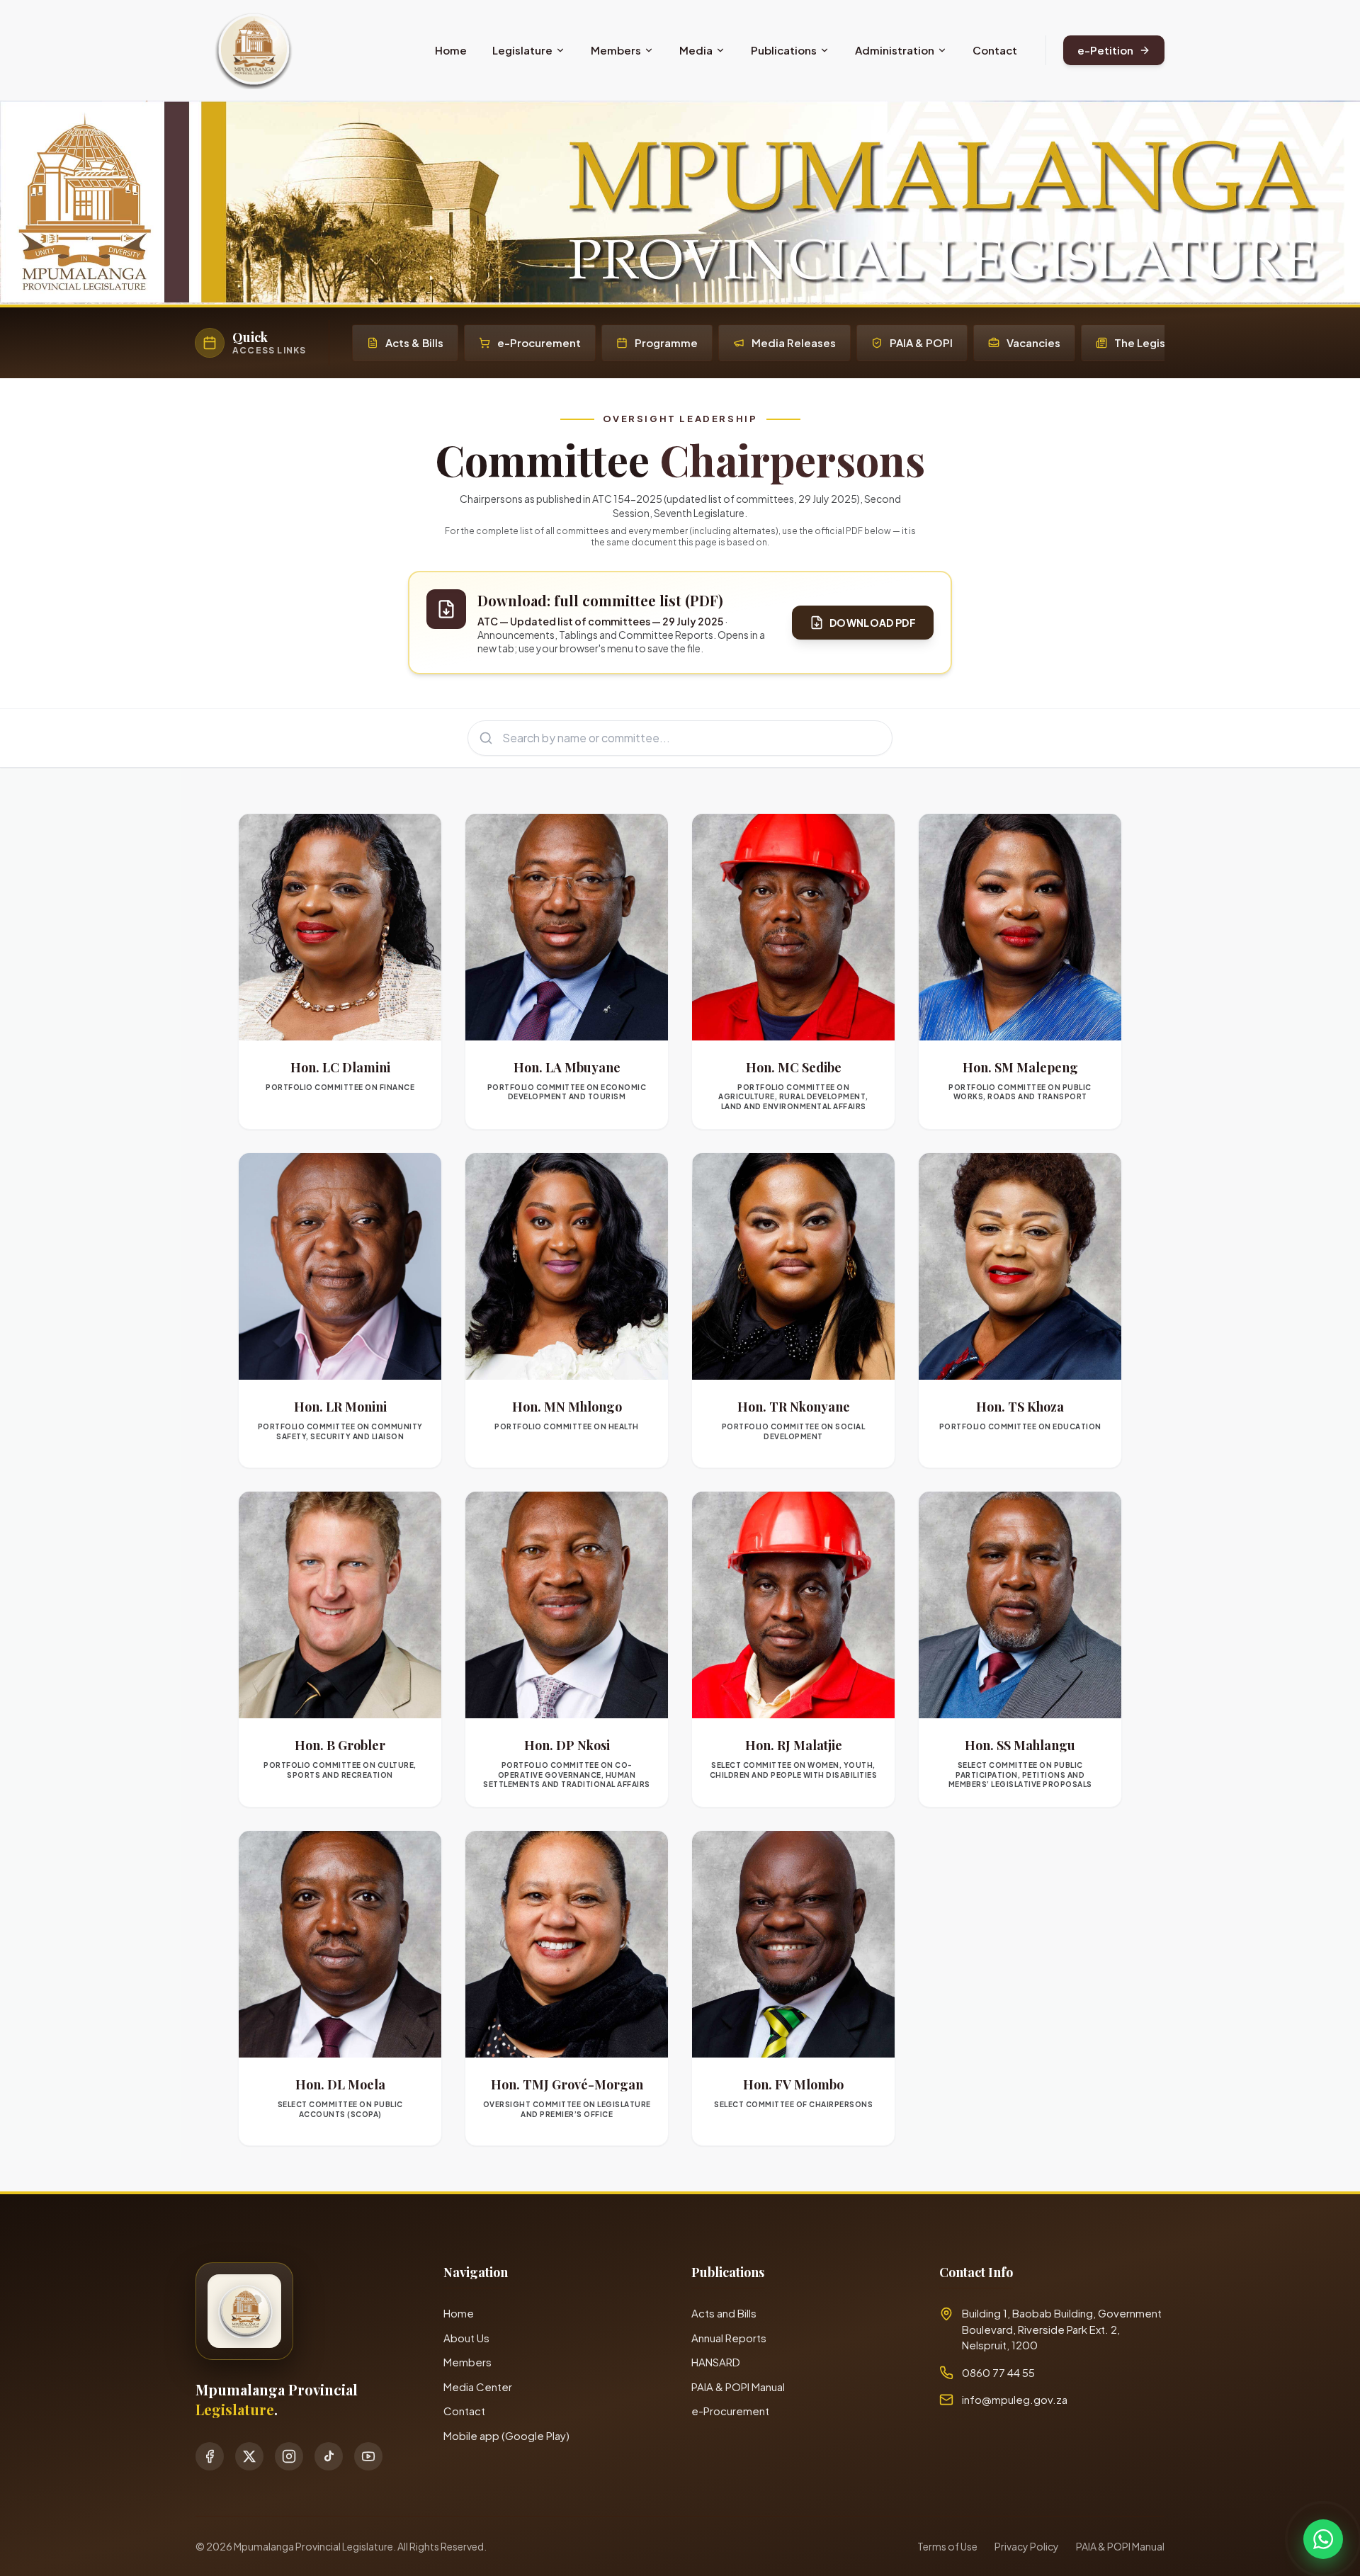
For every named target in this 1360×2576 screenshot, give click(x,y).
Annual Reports (729, 2338)
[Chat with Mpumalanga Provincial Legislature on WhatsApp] (1323, 2539)
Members (616, 50)
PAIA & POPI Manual (738, 2387)
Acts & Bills (414, 342)
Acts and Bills (724, 2313)
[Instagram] (289, 2456)
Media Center (478, 2387)
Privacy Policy (1027, 2546)
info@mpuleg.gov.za (1015, 2399)
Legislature (522, 50)
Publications (784, 50)
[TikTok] (329, 2456)
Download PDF (873, 623)
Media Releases (794, 342)
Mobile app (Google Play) (506, 2435)
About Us (466, 2338)
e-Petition (1105, 50)
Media (696, 50)
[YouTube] (368, 2456)
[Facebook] (210, 2456)
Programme (666, 342)
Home (451, 50)
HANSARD (716, 2362)
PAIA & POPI (921, 342)
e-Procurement (539, 342)
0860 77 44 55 (998, 2372)
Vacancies (1033, 342)
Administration (895, 50)
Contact (995, 50)
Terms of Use (947, 2546)
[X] (249, 2456)
